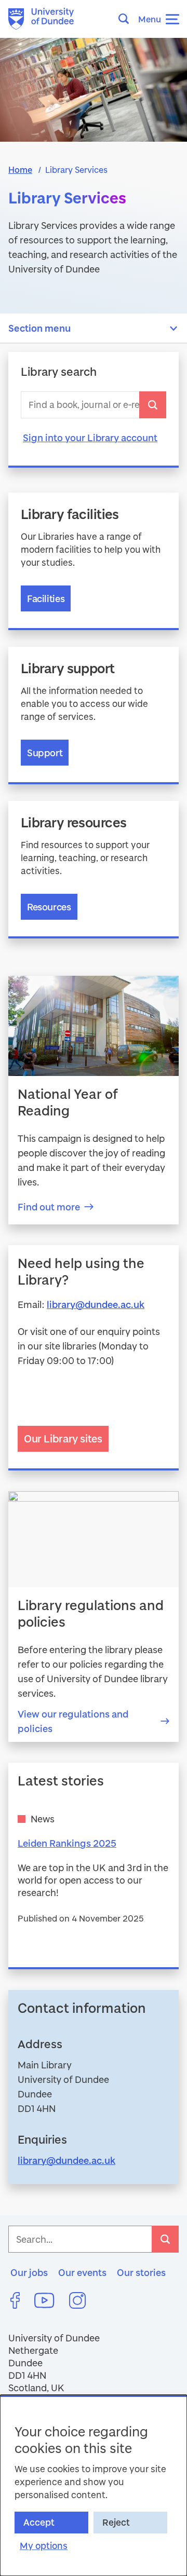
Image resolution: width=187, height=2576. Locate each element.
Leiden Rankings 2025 (67, 1843)
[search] (153, 405)
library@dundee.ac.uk (96, 1304)
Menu (150, 19)
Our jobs (29, 2272)
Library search (59, 372)
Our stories (141, 2272)
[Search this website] (127, 19)
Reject (116, 2522)
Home (20, 169)
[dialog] (94, 2485)
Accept (39, 2522)
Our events (82, 2272)
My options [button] (44, 2546)
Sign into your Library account (90, 438)
